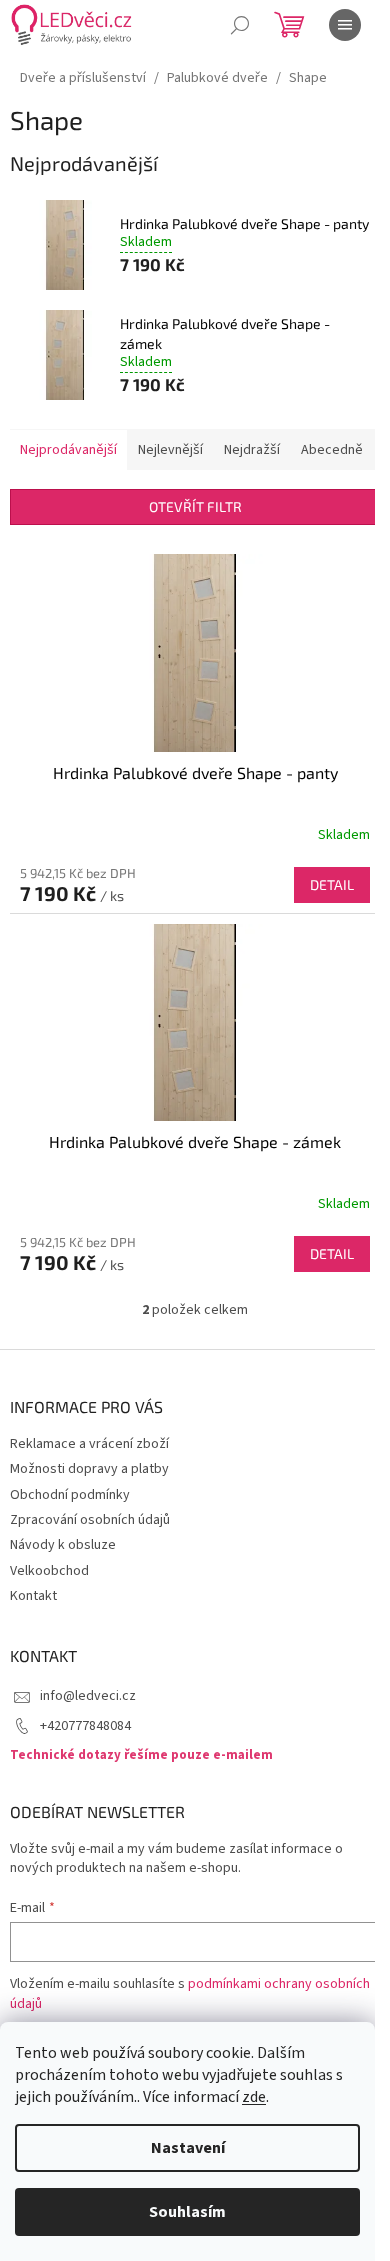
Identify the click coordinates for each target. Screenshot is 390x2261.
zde (254, 2097)
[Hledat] (240, 25)
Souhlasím (187, 2212)
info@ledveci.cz (88, 1696)
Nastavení (188, 2148)
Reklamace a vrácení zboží (89, 1444)
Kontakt (33, 1596)
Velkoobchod (49, 1571)
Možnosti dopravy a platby (89, 1469)
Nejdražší (252, 450)
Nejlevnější (170, 450)
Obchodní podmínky (70, 1495)
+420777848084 (85, 1726)
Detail (332, 884)
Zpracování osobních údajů (90, 1520)
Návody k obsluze (63, 1545)
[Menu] (345, 25)
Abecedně (332, 450)
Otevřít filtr (195, 506)
